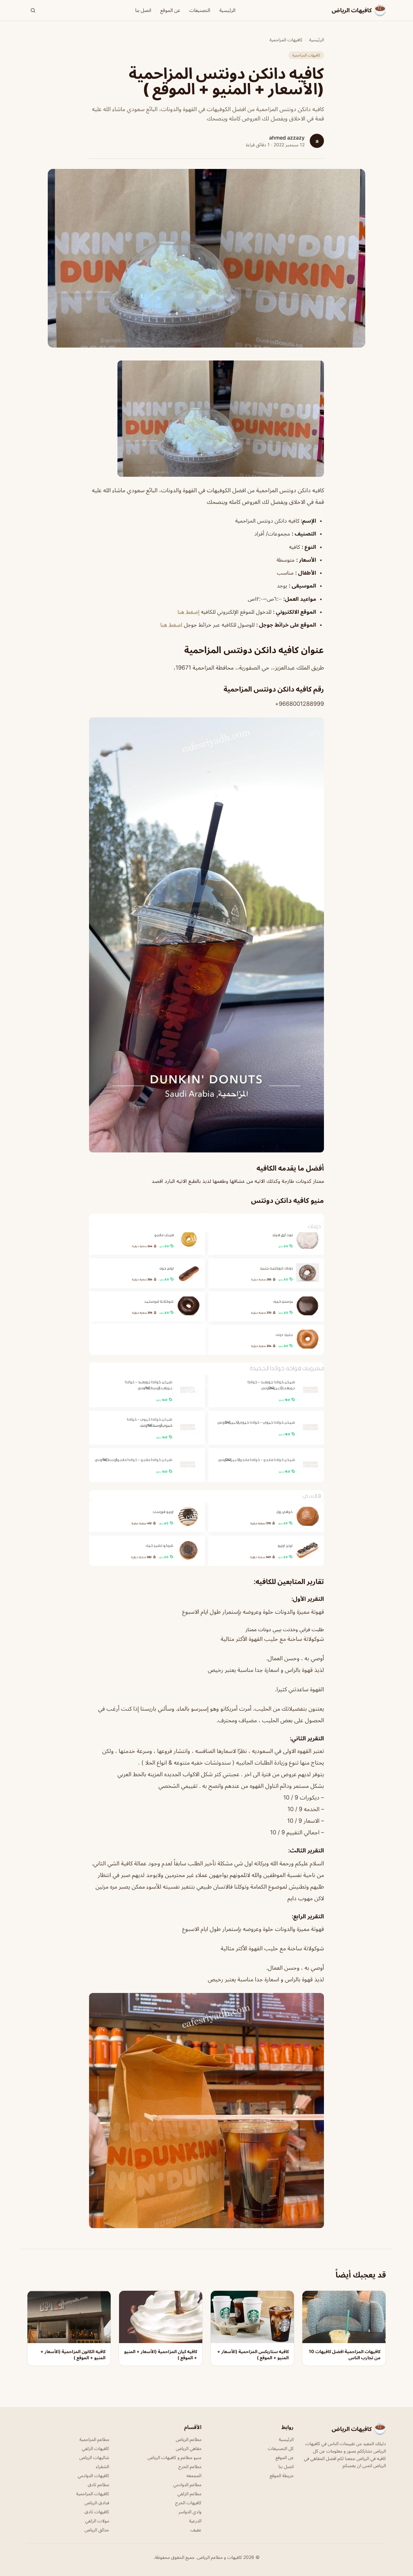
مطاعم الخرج (190, 2466)
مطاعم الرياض (189, 2439)
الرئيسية (227, 10)
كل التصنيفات (281, 2448)
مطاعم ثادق (98, 2484)
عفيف (196, 2530)
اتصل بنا (143, 10)
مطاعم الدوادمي (187, 2484)
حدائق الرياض (97, 2530)
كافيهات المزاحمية (286, 40)
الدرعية (195, 2521)
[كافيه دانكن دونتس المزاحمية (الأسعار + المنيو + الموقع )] (206, 419)
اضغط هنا (172, 625)
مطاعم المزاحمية (94, 2439)
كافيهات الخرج (188, 2503)
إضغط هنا (188, 612)
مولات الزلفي (97, 2521)
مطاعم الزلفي (189, 2493)
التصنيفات (200, 10)
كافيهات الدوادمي (93, 2475)
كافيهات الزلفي (96, 2448)
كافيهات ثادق (97, 2512)
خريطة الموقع (282, 2475)
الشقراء (102, 2466)
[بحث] (33, 10)
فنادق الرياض (97, 2503)
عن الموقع (170, 10)
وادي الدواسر (190, 2512)
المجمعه (194, 2475)
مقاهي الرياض (189, 2448)
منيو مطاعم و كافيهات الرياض (174, 2457)
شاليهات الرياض (94, 2457)
